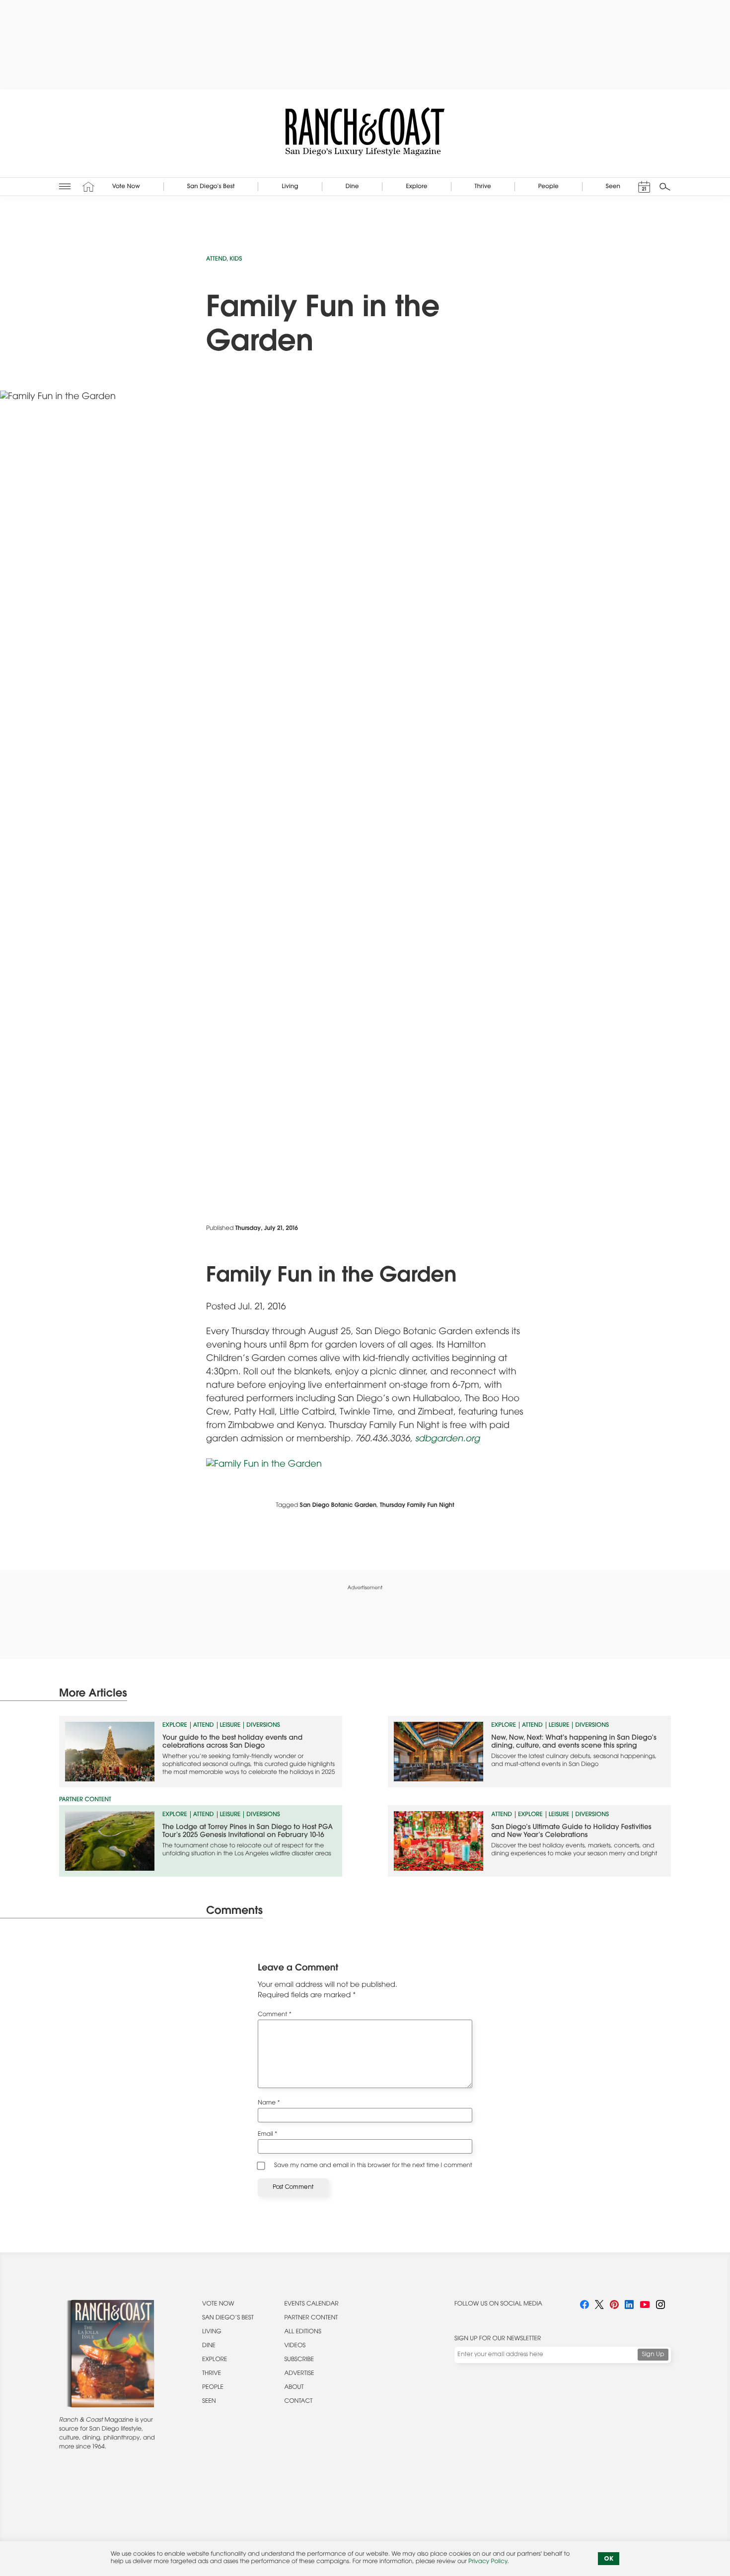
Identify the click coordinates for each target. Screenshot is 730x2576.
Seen (209, 2402)
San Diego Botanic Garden (338, 1506)
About (294, 2388)
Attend (216, 260)
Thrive (212, 2374)
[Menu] (65, 186)
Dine (209, 2346)
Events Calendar (311, 2305)
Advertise (299, 2374)
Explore (175, 1726)
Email (267, 2135)
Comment (275, 2015)
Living (212, 2332)
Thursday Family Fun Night (417, 1506)
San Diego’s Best (228, 2318)
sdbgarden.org (447, 1439)
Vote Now (218, 2305)
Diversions (263, 1726)
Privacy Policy (488, 2562)
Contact (298, 2402)
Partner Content (311, 2318)
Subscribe (299, 2360)
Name (269, 2103)
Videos (295, 2346)
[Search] (665, 187)
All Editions (302, 2332)
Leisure (230, 1726)
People (213, 2388)
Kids (236, 260)
